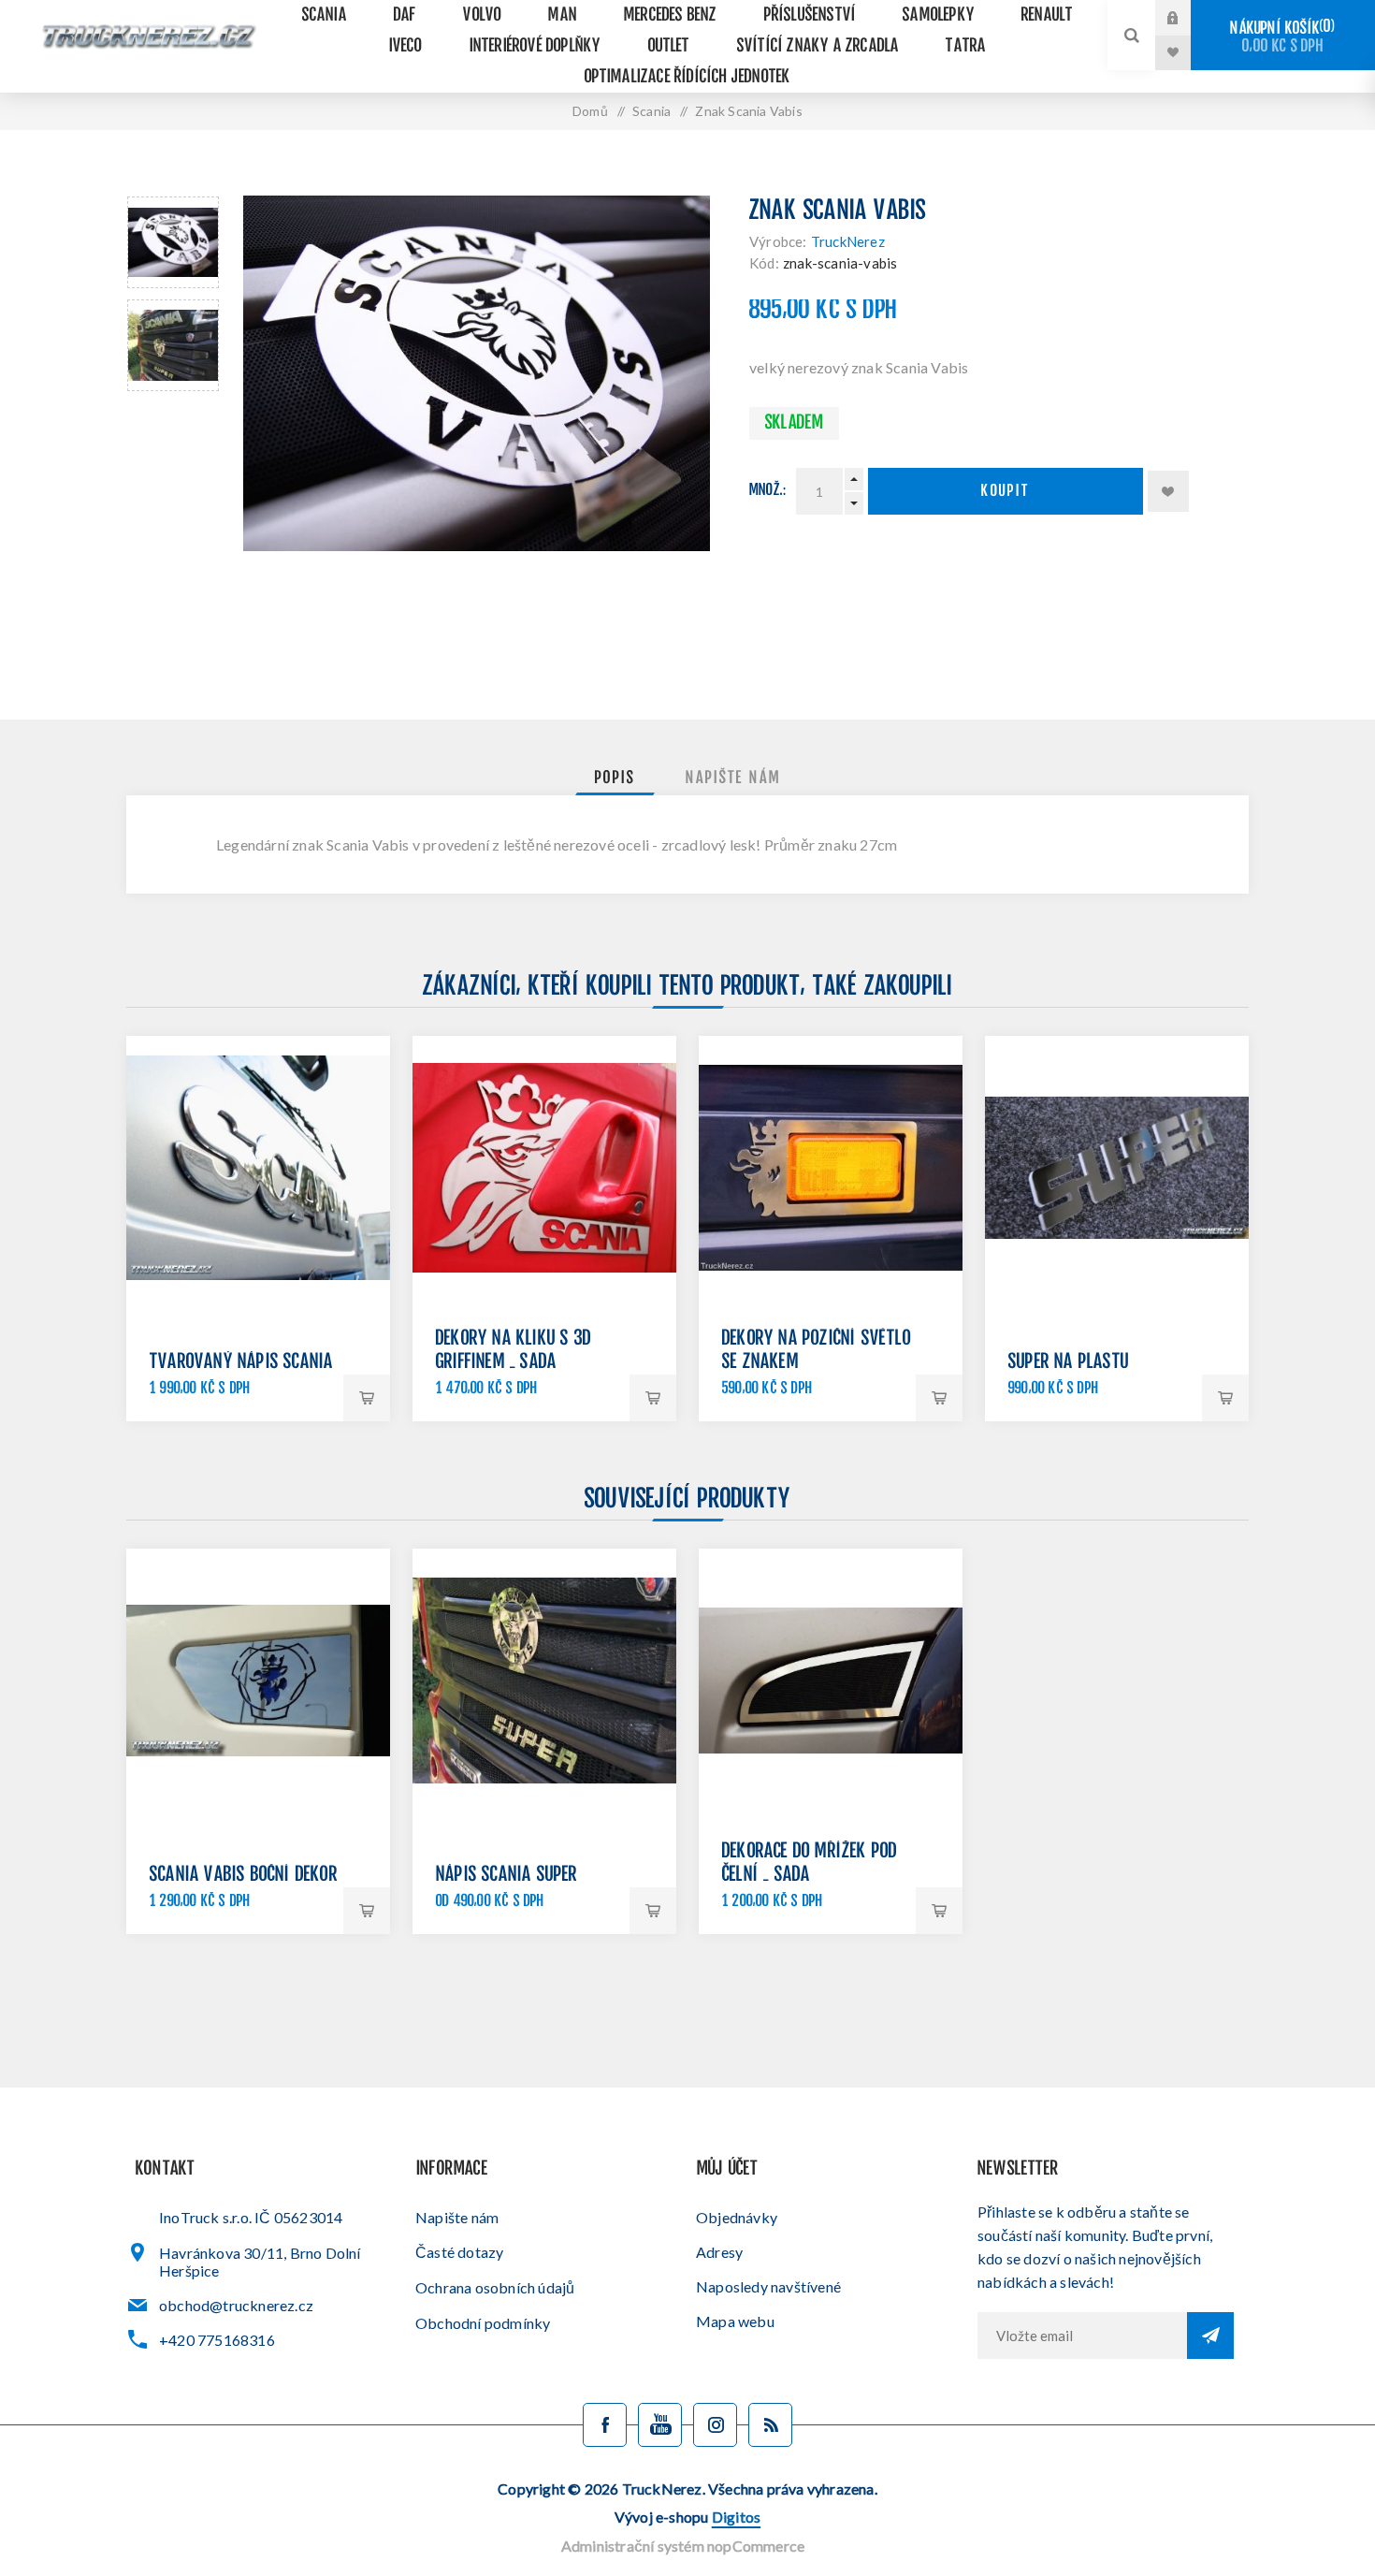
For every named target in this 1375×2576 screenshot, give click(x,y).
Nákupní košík (1281, 37)
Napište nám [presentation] (733, 779)
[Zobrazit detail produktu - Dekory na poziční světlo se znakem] (831, 1168)
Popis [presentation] (615, 779)
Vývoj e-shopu (687, 2517)
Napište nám (457, 2217)
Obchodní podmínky (483, 2323)
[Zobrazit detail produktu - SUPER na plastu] (1117, 1168)
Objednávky (737, 2217)
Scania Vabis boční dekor (244, 1876)
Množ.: (768, 491)
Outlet (669, 46)
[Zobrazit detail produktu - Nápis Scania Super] (544, 1681)
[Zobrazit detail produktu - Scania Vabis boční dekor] (258, 1681)
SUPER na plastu (1069, 1363)
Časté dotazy (459, 2252)
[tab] (615, 779)
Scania (325, 15)
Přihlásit (1187, 18)
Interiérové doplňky (536, 46)
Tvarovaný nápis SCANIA (241, 1363)
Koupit (1006, 492)
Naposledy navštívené (768, 2286)
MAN (563, 15)
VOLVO (482, 15)
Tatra (966, 46)
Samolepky (939, 15)
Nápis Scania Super (507, 1876)
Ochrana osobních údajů (495, 2287)
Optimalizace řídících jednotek (688, 77)
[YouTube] (660, 2425)
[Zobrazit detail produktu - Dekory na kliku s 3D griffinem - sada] (544, 1168)
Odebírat (1210, 2336)
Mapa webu (735, 2321)
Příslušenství (811, 15)
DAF (405, 15)
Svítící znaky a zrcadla (818, 46)
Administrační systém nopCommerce (683, 2546)
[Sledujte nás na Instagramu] (715, 2425)
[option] (173, 242)
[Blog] (770, 2425)
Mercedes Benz (671, 15)
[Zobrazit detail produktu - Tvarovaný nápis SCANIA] (258, 1168)
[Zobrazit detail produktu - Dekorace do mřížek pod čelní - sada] (831, 1681)
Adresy (719, 2252)
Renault (1047, 15)
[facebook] (605, 2425)
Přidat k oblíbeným (1168, 491)
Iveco (406, 46)
